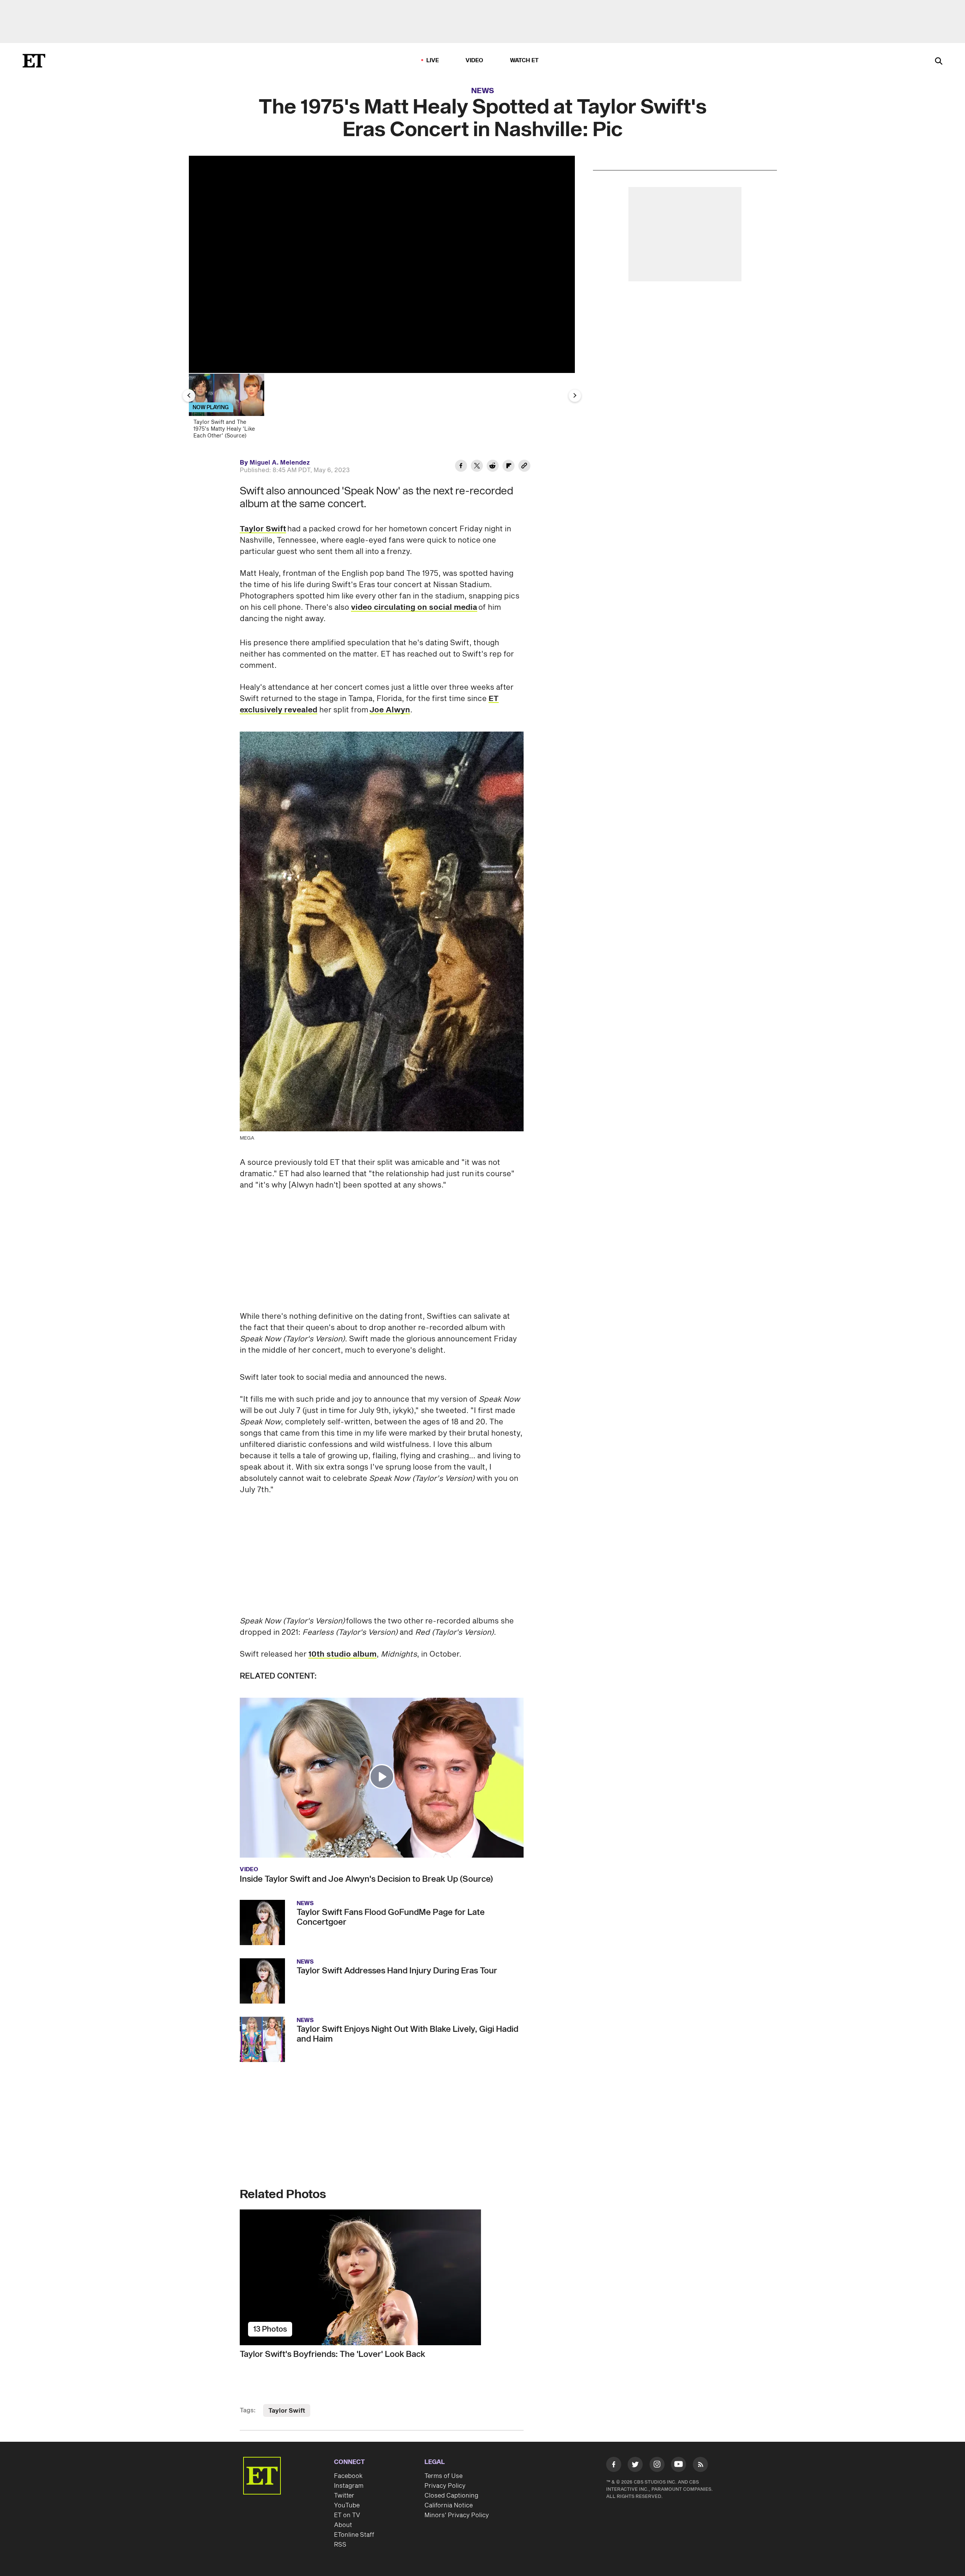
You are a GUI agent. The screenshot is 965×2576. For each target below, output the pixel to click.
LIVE (433, 61)
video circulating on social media (414, 608)
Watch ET (525, 61)
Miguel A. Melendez (280, 463)
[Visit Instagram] (657, 2466)
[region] (382, 264)
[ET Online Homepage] (34, 61)
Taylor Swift (263, 529)
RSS (340, 2545)
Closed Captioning (451, 2496)
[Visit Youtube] (679, 2464)
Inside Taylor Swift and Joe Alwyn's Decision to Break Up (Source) (366, 1879)
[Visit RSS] (700, 2466)
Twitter (344, 2496)
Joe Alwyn (390, 710)
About (343, 2525)
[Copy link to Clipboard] (524, 467)
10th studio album (342, 1654)
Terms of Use (443, 2476)
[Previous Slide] (189, 396)
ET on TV (347, 2515)
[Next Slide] (575, 396)
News (483, 91)
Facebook (348, 2476)
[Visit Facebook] (614, 2466)
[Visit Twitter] (635, 2466)
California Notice (449, 2505)
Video (475, 61)
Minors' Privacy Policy (457, 2515)
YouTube (347, 2505)
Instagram (349, 2486)
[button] (382, 1777)
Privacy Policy (445, 2486)
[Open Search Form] (939, 62)
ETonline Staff (354, 2535)
